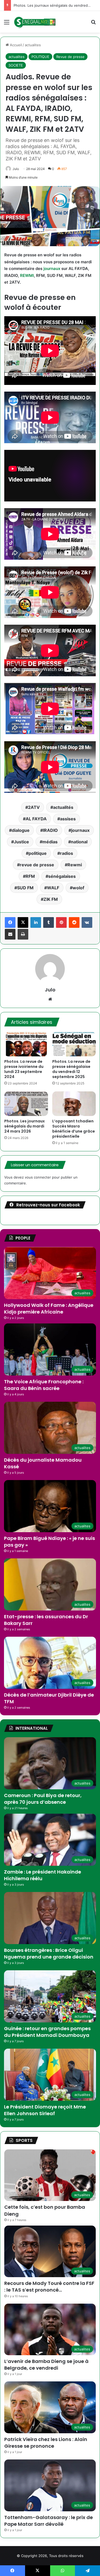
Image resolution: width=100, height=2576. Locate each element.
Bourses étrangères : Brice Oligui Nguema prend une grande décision (49, 1953)
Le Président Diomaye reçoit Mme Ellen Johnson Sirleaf (45, 2110)
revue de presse (37, 865)
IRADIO (50, 830)
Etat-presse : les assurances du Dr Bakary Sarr (46, 1620)
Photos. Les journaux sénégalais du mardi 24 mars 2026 (25, 1126)
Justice (21, 842)
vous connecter (38, 1177)
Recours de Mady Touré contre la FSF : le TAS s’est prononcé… (49, 2287)
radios (67, 853)
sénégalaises (62, 876)
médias (50, 842)
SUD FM (25, 888)
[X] (23, 922)
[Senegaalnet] (35, 22)
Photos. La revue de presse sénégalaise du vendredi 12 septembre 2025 (71, 1069)
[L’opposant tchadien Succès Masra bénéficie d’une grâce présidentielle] (74, 1104)
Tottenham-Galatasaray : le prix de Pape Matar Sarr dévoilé (49, 2521)
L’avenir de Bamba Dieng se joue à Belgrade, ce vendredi (46, 2365)
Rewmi (75, 865)
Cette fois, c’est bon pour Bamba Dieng (46, 5)
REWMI (27, 275)
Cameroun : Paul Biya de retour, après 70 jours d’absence (43, 1799)
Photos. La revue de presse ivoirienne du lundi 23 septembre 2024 (24, 1069)
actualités (63, 807)
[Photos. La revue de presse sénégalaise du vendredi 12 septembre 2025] (74, 1044)
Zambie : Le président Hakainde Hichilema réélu (43, 1875)
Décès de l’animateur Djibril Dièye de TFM (49, 1698)
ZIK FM (51, 899)
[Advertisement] (50, 85)
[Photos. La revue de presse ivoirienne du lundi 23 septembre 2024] (26, 1044)
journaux (52, 269)
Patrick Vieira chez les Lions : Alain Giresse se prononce (46, 2443)
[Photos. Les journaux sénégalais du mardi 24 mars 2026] (26, 1104)
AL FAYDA (36, 819)
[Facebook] (10, 922)
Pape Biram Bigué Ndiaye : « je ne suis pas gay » (49, 1542)
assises (68, 819)
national (79, 842)
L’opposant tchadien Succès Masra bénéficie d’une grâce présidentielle (74, 1129)
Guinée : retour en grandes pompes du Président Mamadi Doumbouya (47, 2032)
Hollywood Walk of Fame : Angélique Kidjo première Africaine (49, 1308)
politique (38, 853)
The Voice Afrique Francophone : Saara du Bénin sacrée (44, 1385)
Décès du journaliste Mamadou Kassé (43, 1463)
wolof (78, 888)
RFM (30, 876)
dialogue (21, 830)
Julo (16, 169)
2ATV (34, 807)
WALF (53, 888)
